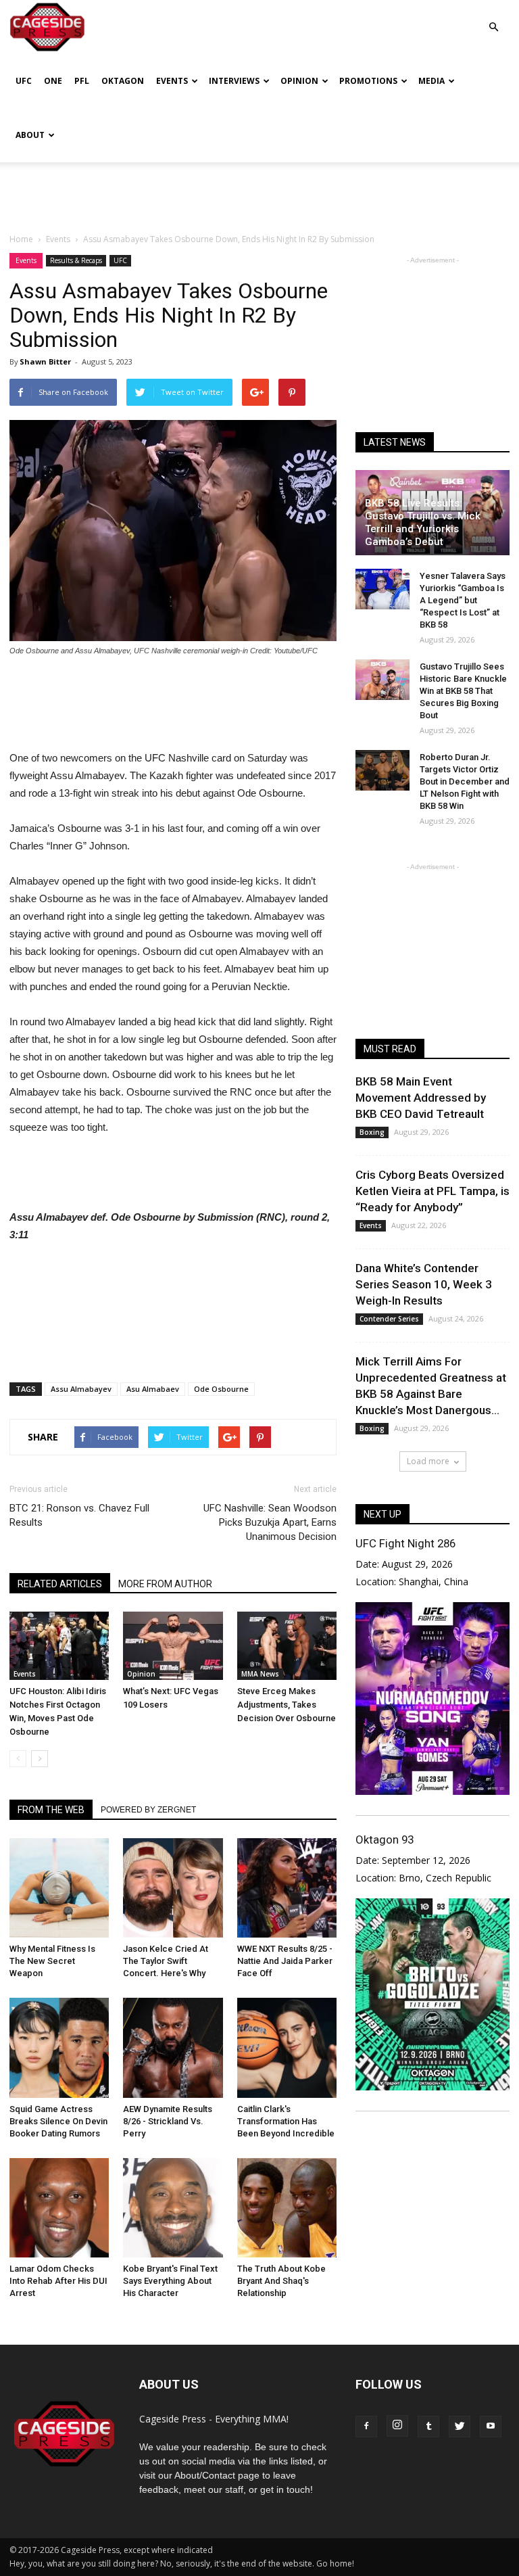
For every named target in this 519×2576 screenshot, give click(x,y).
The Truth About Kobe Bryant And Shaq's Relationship (281, 2281)
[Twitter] (460, 2427)
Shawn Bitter (45, 361)
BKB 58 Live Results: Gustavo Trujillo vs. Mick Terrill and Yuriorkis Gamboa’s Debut (423, 522)
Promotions (368, 81)
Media (431, 81)
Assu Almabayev (81, 1389)
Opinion (299, 81)
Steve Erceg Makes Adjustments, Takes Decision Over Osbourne (287, 1705)
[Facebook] (366, 2427)
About (30, 135)
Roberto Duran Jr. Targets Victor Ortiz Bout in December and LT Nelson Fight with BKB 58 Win (465, 781)
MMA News (260, 1674)
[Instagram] (397, 2426)
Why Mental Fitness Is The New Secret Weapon (52, 1961)
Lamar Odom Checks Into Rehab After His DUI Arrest (58, 2281)
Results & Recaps (76, 260)
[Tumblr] (428, 2427)
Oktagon (123, 81)
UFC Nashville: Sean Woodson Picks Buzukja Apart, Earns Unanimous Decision (270, 1522)
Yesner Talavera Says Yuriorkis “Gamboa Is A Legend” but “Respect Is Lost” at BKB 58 (463, 600)
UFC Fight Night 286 (405, 1543)
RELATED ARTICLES (60, 1584)
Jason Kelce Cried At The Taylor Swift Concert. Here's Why (166, 1961)
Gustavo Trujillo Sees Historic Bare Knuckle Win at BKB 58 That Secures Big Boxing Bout (463, 691)
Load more (428, 1461)
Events (172, 81)
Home (21, 239)
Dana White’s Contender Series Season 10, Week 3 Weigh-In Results (424, 1284)
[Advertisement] (259, 192)
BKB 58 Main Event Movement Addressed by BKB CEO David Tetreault (421, 1098)
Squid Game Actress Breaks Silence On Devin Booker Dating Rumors (58, 2121)
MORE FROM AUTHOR (165, 1584)
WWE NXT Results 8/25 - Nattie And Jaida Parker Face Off (285, 1961)
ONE (53, 81)
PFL (82, 81)
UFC (24, 81)
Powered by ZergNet (148, 1810)
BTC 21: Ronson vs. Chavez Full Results (79, 1515)
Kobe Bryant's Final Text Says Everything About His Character (170, 2281)
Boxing (372, 1132)
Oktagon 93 (385, 1840)
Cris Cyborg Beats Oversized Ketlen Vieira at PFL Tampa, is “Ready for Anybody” (432, 1191)
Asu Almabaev (153, 1389)
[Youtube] (491, 2427)
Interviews (234, 81)
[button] (493, 17)
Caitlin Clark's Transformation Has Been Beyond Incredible (286, 2121)
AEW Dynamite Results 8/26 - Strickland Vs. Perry (168, 2121)
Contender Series (389, 1319)
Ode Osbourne (221, 1389)
